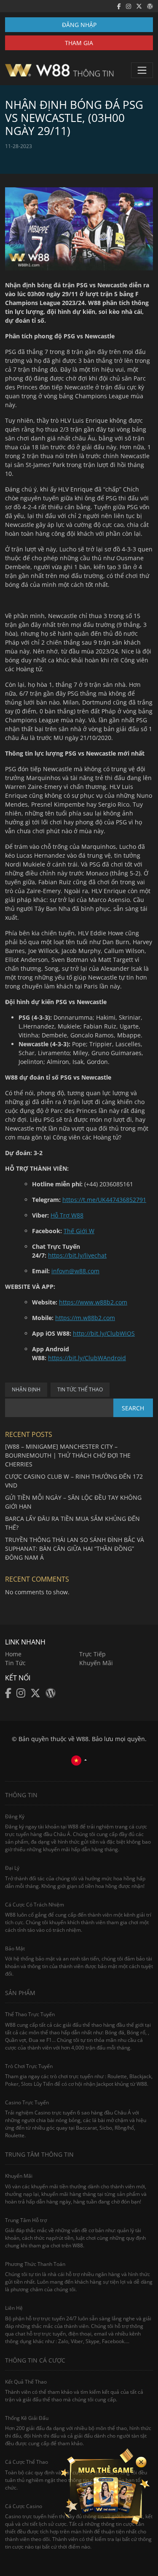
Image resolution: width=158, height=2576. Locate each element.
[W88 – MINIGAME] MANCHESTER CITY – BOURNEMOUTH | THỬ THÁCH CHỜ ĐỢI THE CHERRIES (68, 1455)
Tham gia (79, 43)
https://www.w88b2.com (93, 1302)
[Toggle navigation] (142, 70)
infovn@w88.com (75, 1271)
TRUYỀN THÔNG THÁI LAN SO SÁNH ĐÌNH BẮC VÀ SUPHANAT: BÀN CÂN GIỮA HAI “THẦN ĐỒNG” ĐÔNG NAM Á (75, 1549)
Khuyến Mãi (96, 1663)
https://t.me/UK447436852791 (104, 1200)
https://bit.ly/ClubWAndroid (87, 1358)
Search (133, 1408)
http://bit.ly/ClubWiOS (104, 1333)
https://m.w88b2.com (85, 1318)
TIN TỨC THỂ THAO (80, 1389)
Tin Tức (15, 1663)
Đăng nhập (79, 25)
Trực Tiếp (92, 1654)
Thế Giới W (79, 1231)
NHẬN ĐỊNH (26, 1389)
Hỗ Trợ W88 (67, 1215)
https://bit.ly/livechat (77, 1255)
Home (13, 1654)
